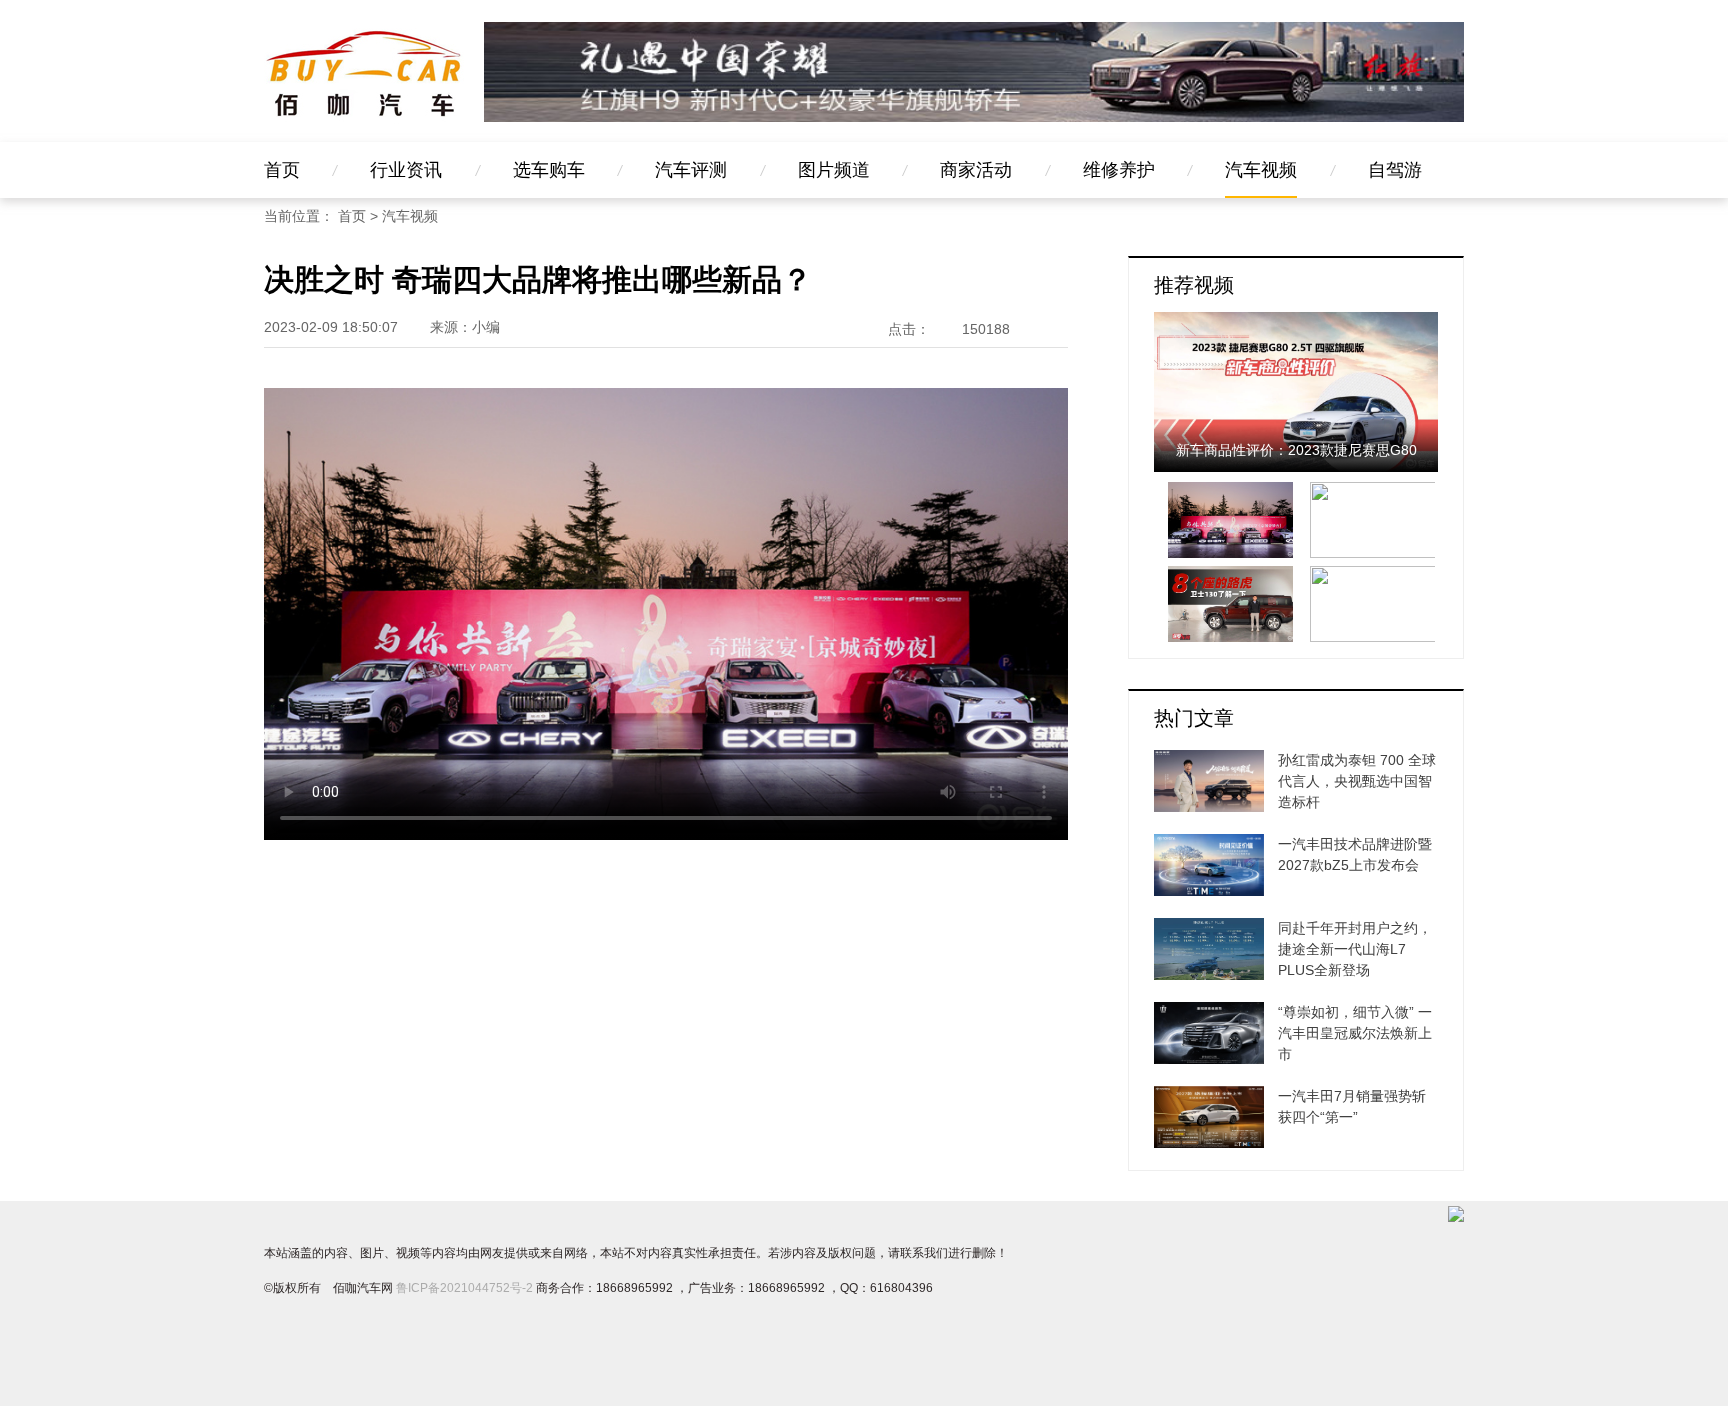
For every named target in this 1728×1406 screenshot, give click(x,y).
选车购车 (549, 170)
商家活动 (976, 170)
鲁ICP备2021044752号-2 (464, 1288)
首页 (282, 170)
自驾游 (1395, 170)
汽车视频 (1261, 170)
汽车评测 (691, 170)
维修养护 (1119, 170)
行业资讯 (406, 170)
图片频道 (834, 170)
